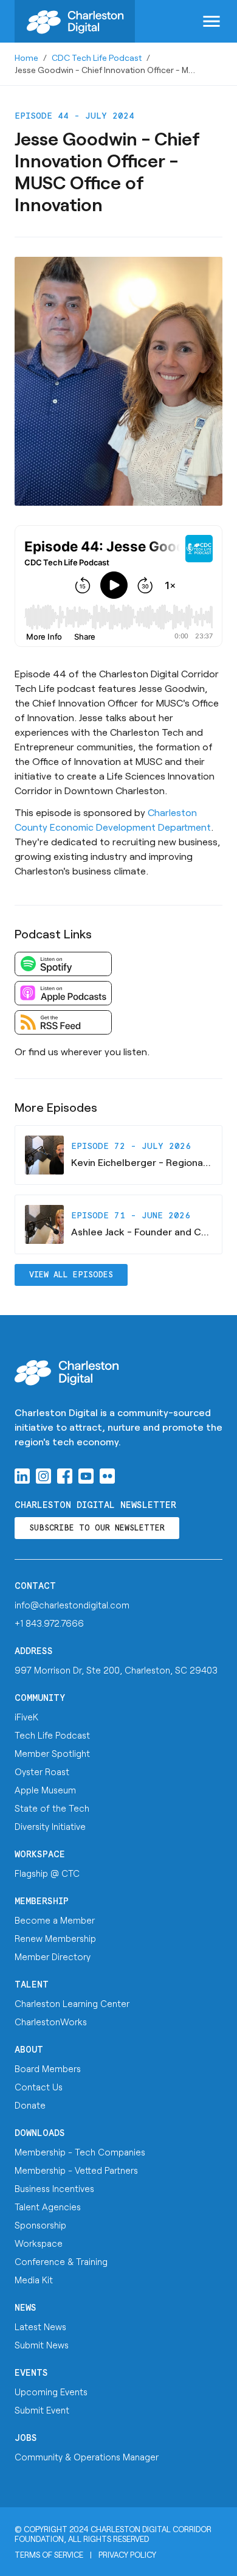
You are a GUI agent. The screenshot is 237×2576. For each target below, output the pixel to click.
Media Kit (34, 2280)
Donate (30, 2105)
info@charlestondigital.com (72, 1605)
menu (211, 21)
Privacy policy (127, 2555)
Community (40, 1698)
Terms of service (49, 2555)
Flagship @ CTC (47, 1873)
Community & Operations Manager (87, 2457)
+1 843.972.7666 (49, 1623)
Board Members (48, 2068)
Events (31, 2373)
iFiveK (26, 1717)
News (26, 2308)
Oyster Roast (42, 1771)
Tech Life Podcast (52, 1735)
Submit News (42, 2345)
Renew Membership (55, 1938)
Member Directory (53, 1956)
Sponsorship (40, 2225)
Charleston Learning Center (72, 2003)
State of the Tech (52, 1808)
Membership (42, 1901)
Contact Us (39, 2087)
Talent (32, 1985)
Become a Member (55, 1920)
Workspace (40, 1855)
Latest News (40, 2326)
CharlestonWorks (51, 2022)
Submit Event (42, 2410)
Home (26, 58)
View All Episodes (71, 1275)
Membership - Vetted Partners (76, 2170)
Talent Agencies (48, 2207)
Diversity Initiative (50, 1826)
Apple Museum (45, 1790)
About (29, 2050)
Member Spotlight (52, 1753)
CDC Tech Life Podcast (97, 58)
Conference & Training (61, 2261)
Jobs (26, 2438)
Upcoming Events (51, 2392)
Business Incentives (54, 2188)
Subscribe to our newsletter (97, 1528)
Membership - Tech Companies (80, 2152)
